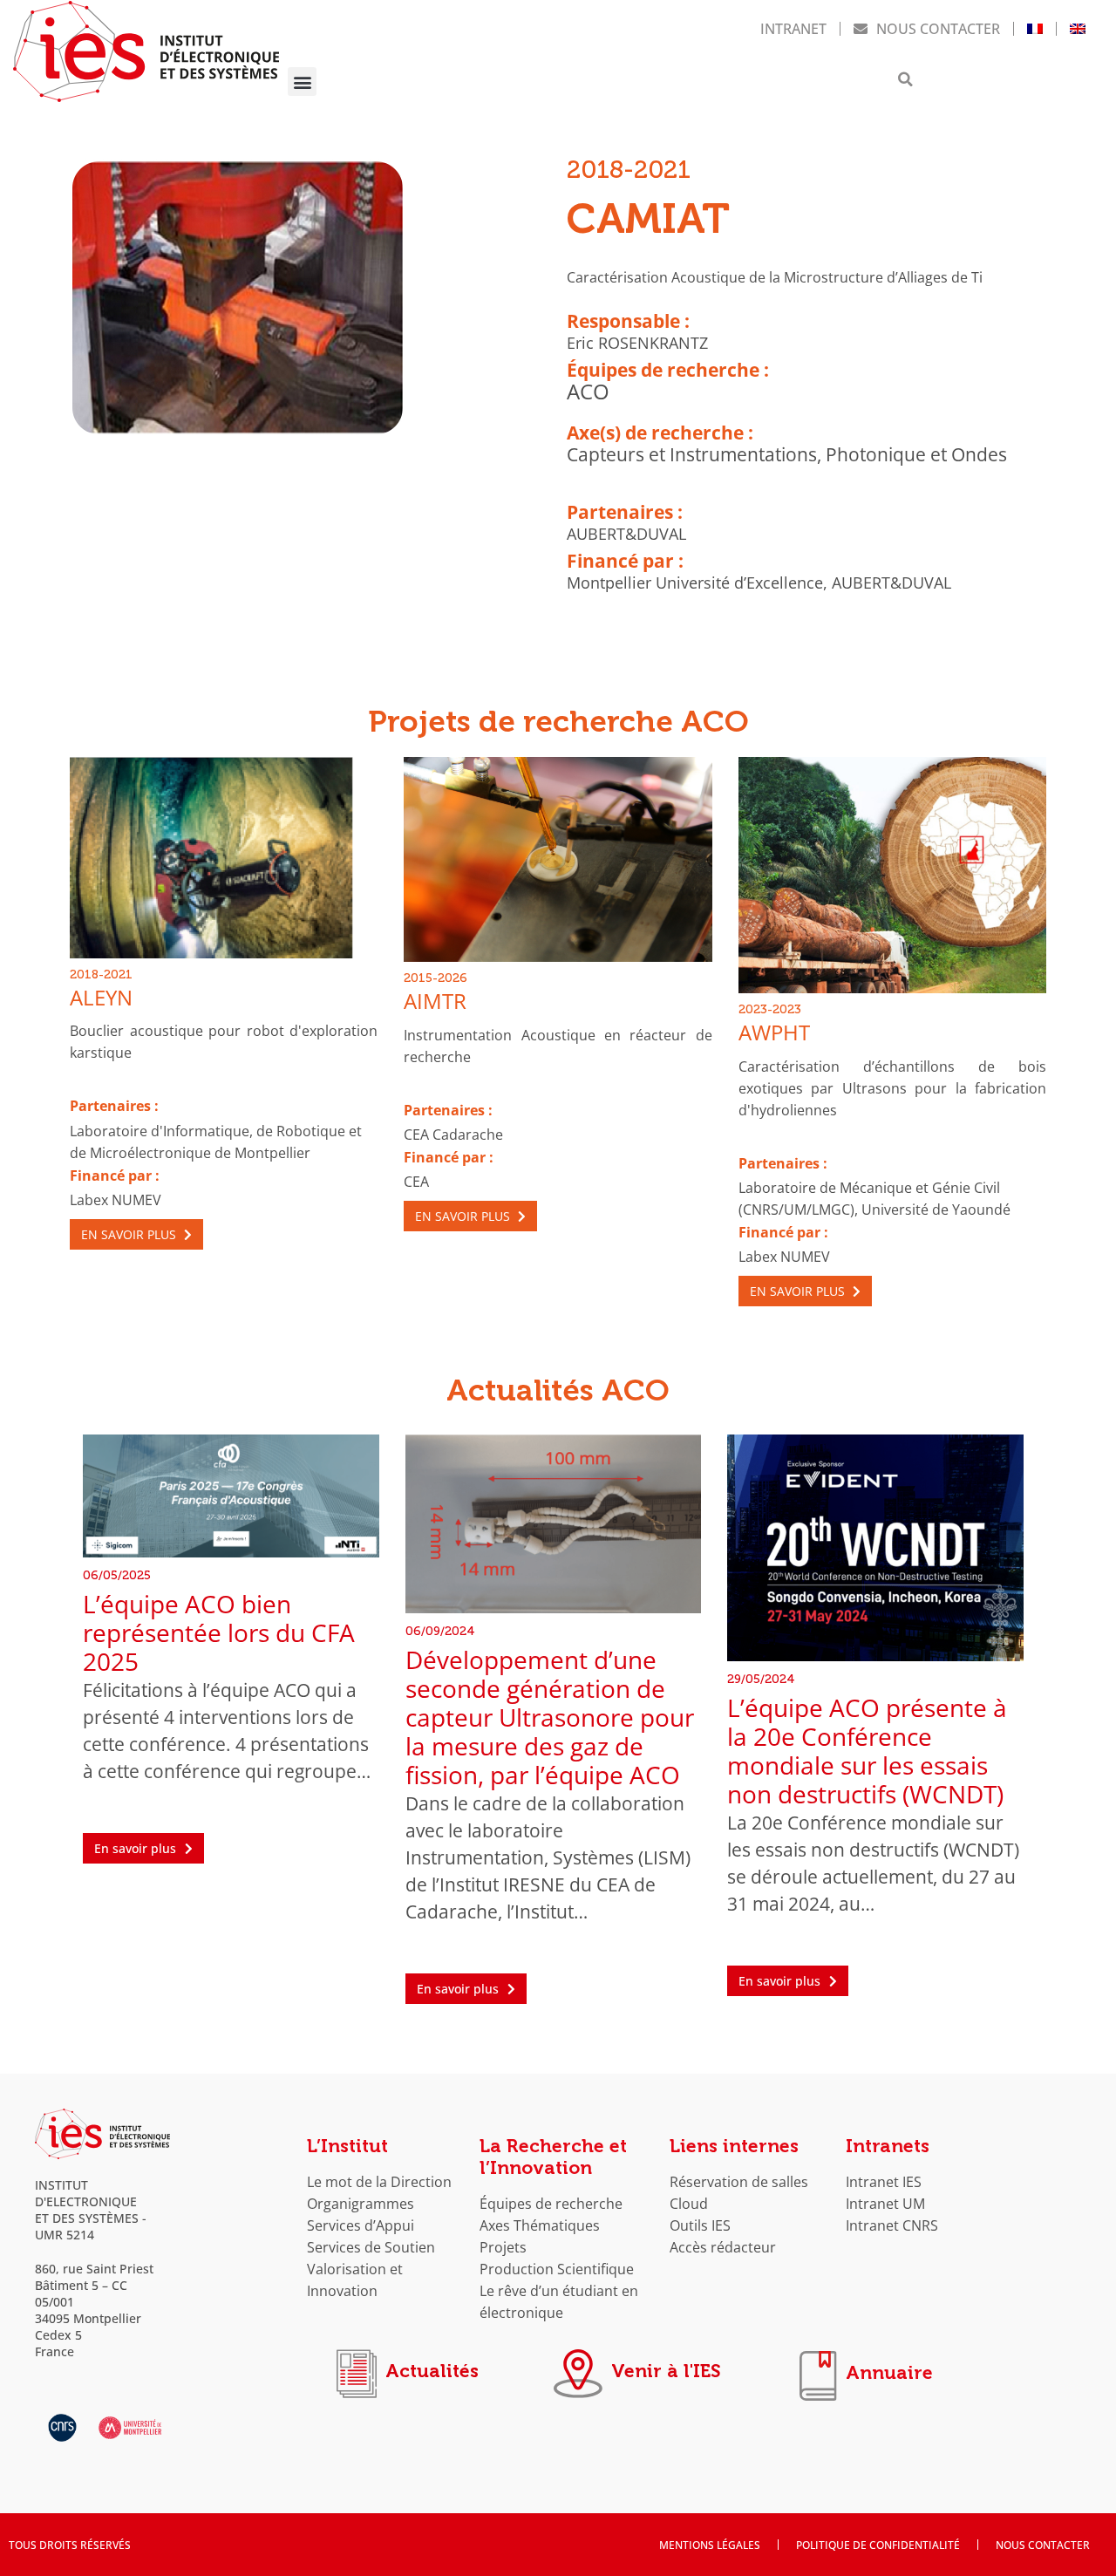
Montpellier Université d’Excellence (695, 583)
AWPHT (774, 1032)
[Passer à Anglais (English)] (1078, 29)
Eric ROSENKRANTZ (637, 343)
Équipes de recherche (551, 2203)
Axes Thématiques (540, 2225)
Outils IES (700, 2225)
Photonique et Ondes (916, 454)
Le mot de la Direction (379, 2181)
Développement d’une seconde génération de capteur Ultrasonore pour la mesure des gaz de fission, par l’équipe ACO (550, 1717)
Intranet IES (884, 2181)
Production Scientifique (557, 2269)
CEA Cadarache (453, 1134)
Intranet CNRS (892, 2225)
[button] (302, 82)
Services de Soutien (371, 2247)
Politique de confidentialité (878, 2545)
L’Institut (347, 2146)
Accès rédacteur (723, 2247)
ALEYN (101, 998)
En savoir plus (130, 1234)
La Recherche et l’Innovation (553, 2157)
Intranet (793, 28)
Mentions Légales (710, 2545)
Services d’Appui (361, 2225)
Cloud (689, 2203)
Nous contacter (938, 28)
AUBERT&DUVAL (626, 534)
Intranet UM (885, 2203)
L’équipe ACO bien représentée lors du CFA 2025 (219, 1633)
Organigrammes (361, 2203)
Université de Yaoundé (936, 1209)
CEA (416, 1181)
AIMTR (435, 1001)
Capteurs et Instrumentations (692, 454)
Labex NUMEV (116, 1199)
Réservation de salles (739, 2181)
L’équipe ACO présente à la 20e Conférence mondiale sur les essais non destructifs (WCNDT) (867, 1751)
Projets (503, 2247)
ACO (588, 392)
